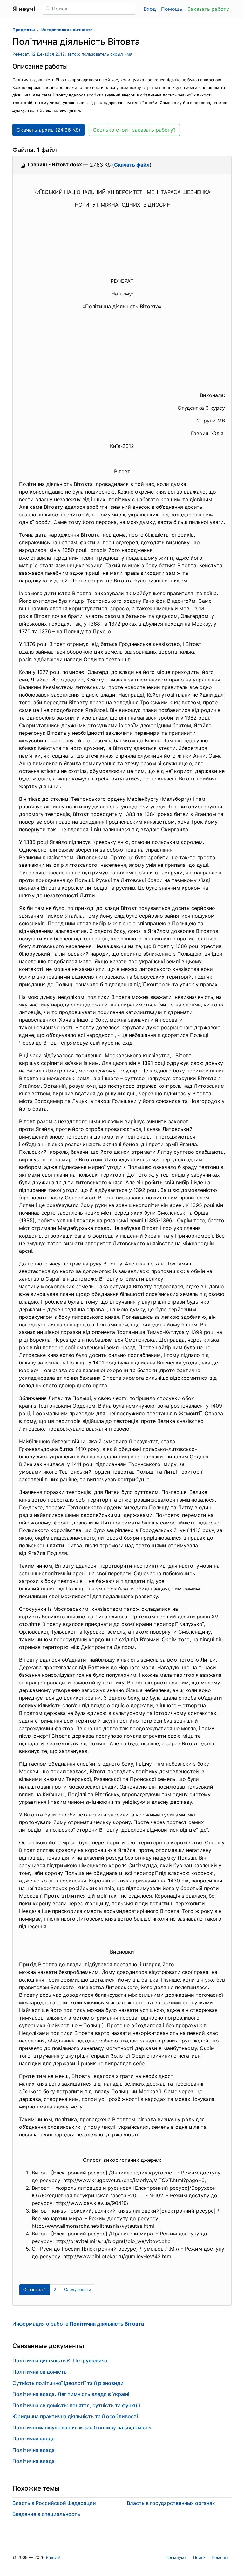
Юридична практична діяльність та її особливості (75, 2416)
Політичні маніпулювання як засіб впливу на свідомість (82, 2427)
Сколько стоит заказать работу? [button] (134, 130)
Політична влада (34, 2439)
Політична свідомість (40, 2372)
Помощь (172, 9)
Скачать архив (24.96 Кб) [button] (48, 130)
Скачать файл (132, 165)
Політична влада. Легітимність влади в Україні (71, 2394)
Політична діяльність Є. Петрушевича (60, 2360)
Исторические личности (67, 30)
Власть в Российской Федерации (54, 2503)
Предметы (24, 30)
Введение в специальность (46, 2514)
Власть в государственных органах (171, 2503)
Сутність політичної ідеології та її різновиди (68, 2383)
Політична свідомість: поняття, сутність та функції (76, 2405)
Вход (150, 9)
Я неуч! (53, 2557)
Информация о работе (78, 2324)
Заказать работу (208, 9)
